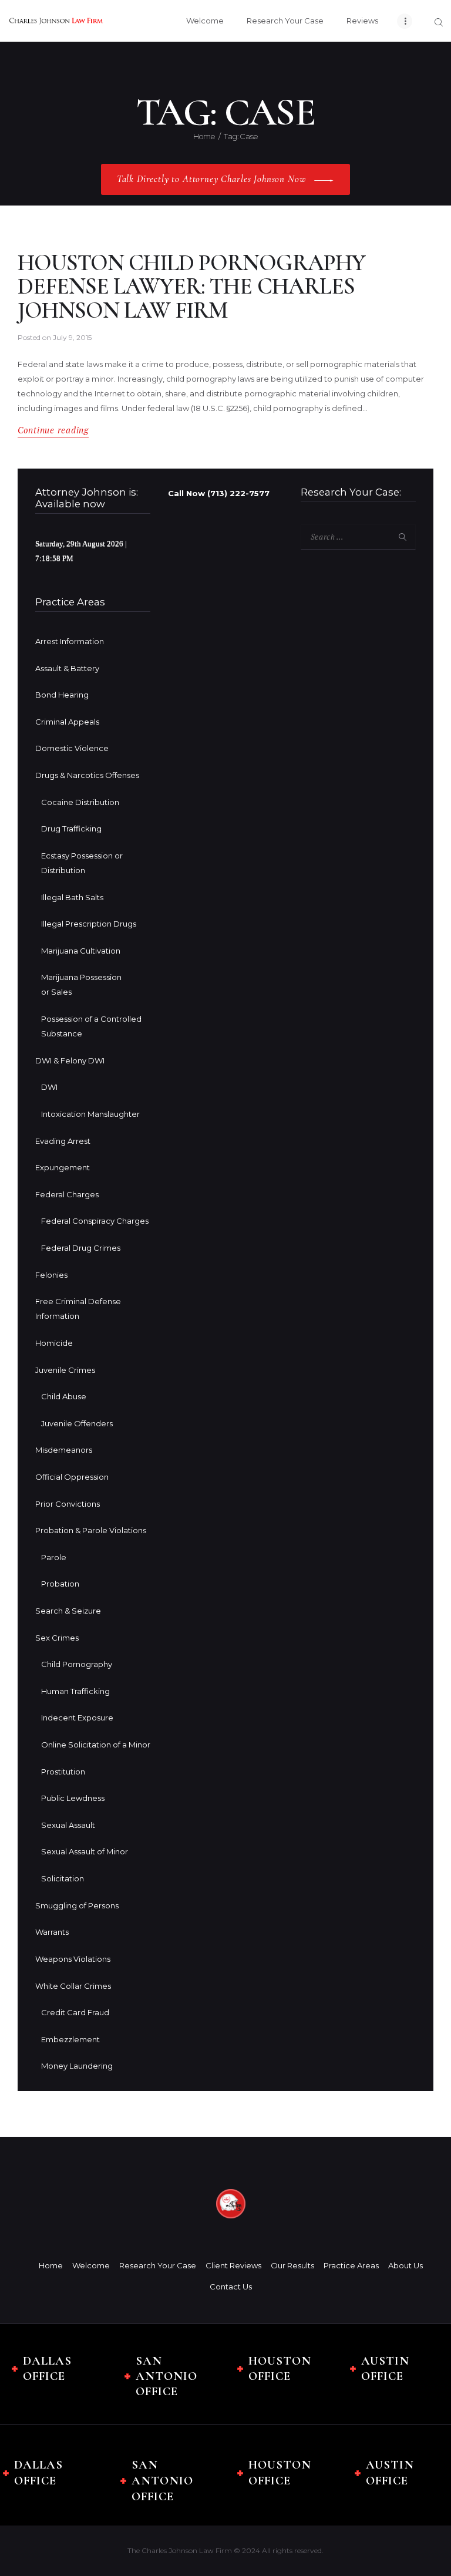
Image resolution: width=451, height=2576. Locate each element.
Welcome (91, 2265)
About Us (405, 2265)
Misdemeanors (64, 1450)
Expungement (63, 1167)
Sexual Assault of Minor (85, 1851)
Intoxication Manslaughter (90, 1114)
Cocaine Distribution (80, 802)
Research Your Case (158, 2265)
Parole (54, 1557)
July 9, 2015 (72, 337)
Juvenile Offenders (77, 1423)
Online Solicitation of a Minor (96, 1745)
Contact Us (231, 2287)
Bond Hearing (62, 695)
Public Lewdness (73, 1798)
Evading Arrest (63, 1141)
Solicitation (63, 1878)
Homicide (54, 1343)
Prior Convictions (68, 1504)
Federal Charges (67, 1194)
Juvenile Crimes (65, 1370)
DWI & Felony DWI (70, 1060)
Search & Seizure (68, 1611)
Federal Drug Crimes (81, 1248)
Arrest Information (70, 641)
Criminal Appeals (67, 722)
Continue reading (53, 430)
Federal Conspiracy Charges (95, 1221)
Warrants (52, 1932)
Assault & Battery (67, 668)
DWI (49, 1087)
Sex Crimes (57, 1638)
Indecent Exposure (77, 1718)
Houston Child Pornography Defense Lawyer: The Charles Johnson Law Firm (191, 287)
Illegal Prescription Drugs (89, 924)
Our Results (292, 2265)
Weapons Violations (73, 1959)
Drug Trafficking (71, 829)
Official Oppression (72, 1477)
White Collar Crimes (73, 1986)
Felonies (51, 1275)
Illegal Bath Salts (72, 897)
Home (204, 136)
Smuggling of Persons (77, 1905)
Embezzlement (70, 2039)
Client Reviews (233, 2265)
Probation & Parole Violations (91, 1530)
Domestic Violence (72, 748)
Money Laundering (77, 2066)
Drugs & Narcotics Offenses (87, 775)
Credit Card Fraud (75, 2012)
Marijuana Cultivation (81, 951)
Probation (60, 1584)
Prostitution (63, 1772)
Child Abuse (64, 1396)
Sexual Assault (68, 1825)
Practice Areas (351, 2265)
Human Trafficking (75, 1691)
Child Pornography (77, 1664)
